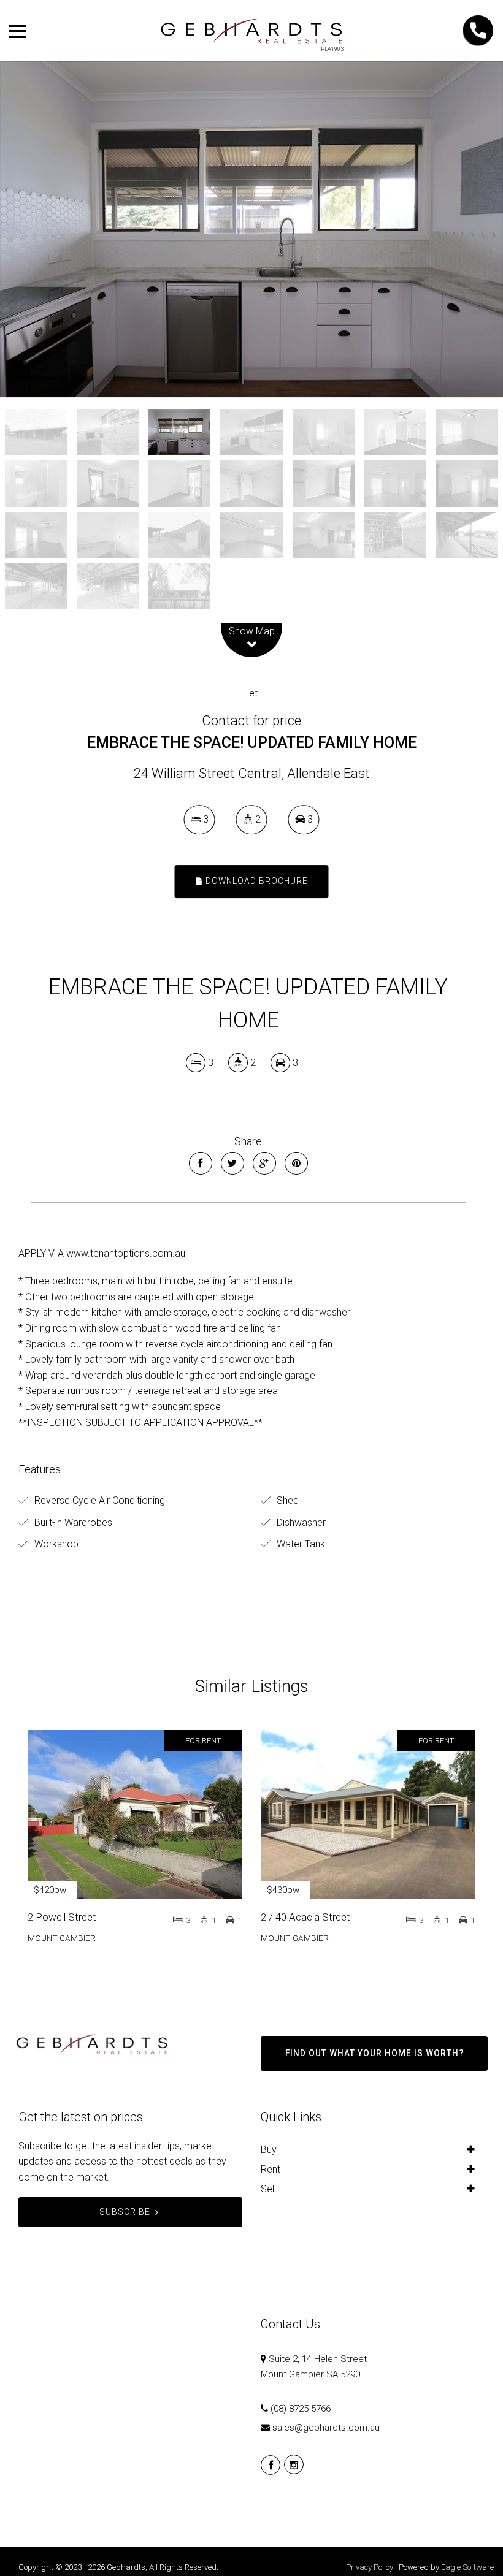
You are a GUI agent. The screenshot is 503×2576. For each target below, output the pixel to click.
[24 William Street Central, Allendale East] (251, 229)
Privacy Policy (370, 2567)
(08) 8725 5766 (301, 2409)
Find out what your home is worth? (374, 2053)
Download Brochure (255, 881)
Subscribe (125, 2212)
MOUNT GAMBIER (62, 1938)
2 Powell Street (62, 1917)
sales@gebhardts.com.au (326, 2428)
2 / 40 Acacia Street (305, 1917)
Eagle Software (467, 2567)
